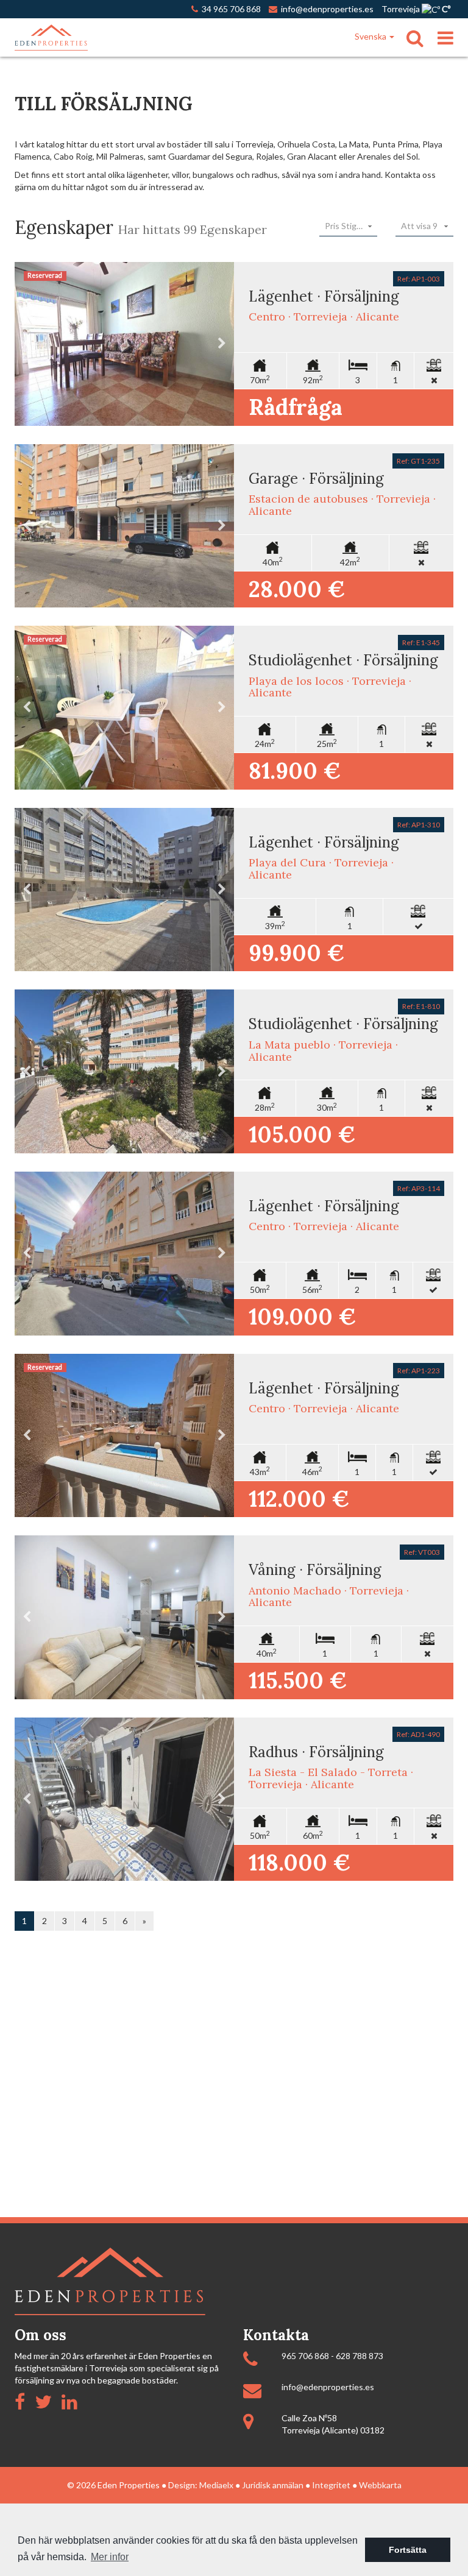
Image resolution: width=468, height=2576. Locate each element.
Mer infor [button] (110, 2557)
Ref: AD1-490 (418, 1734)
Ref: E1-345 (421, 642)
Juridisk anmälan (273, 2485)
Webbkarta (380, 2485)
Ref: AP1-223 (419, 1371)
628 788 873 (360, 2356)
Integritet (331, 2485)
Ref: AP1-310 (419, 825)
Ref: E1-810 (421, 1006)
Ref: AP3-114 (419, 1188)
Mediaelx (216, 2485)
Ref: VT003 (422, 1552)
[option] (124, 344)
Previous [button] (27, 344)
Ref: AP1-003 (419, 279)
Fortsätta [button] (408, 2550)
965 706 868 (305, 2356)
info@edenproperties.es (328, 2387)
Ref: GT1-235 (418, 461)
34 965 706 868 (229, 9)
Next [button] (222, 344)
